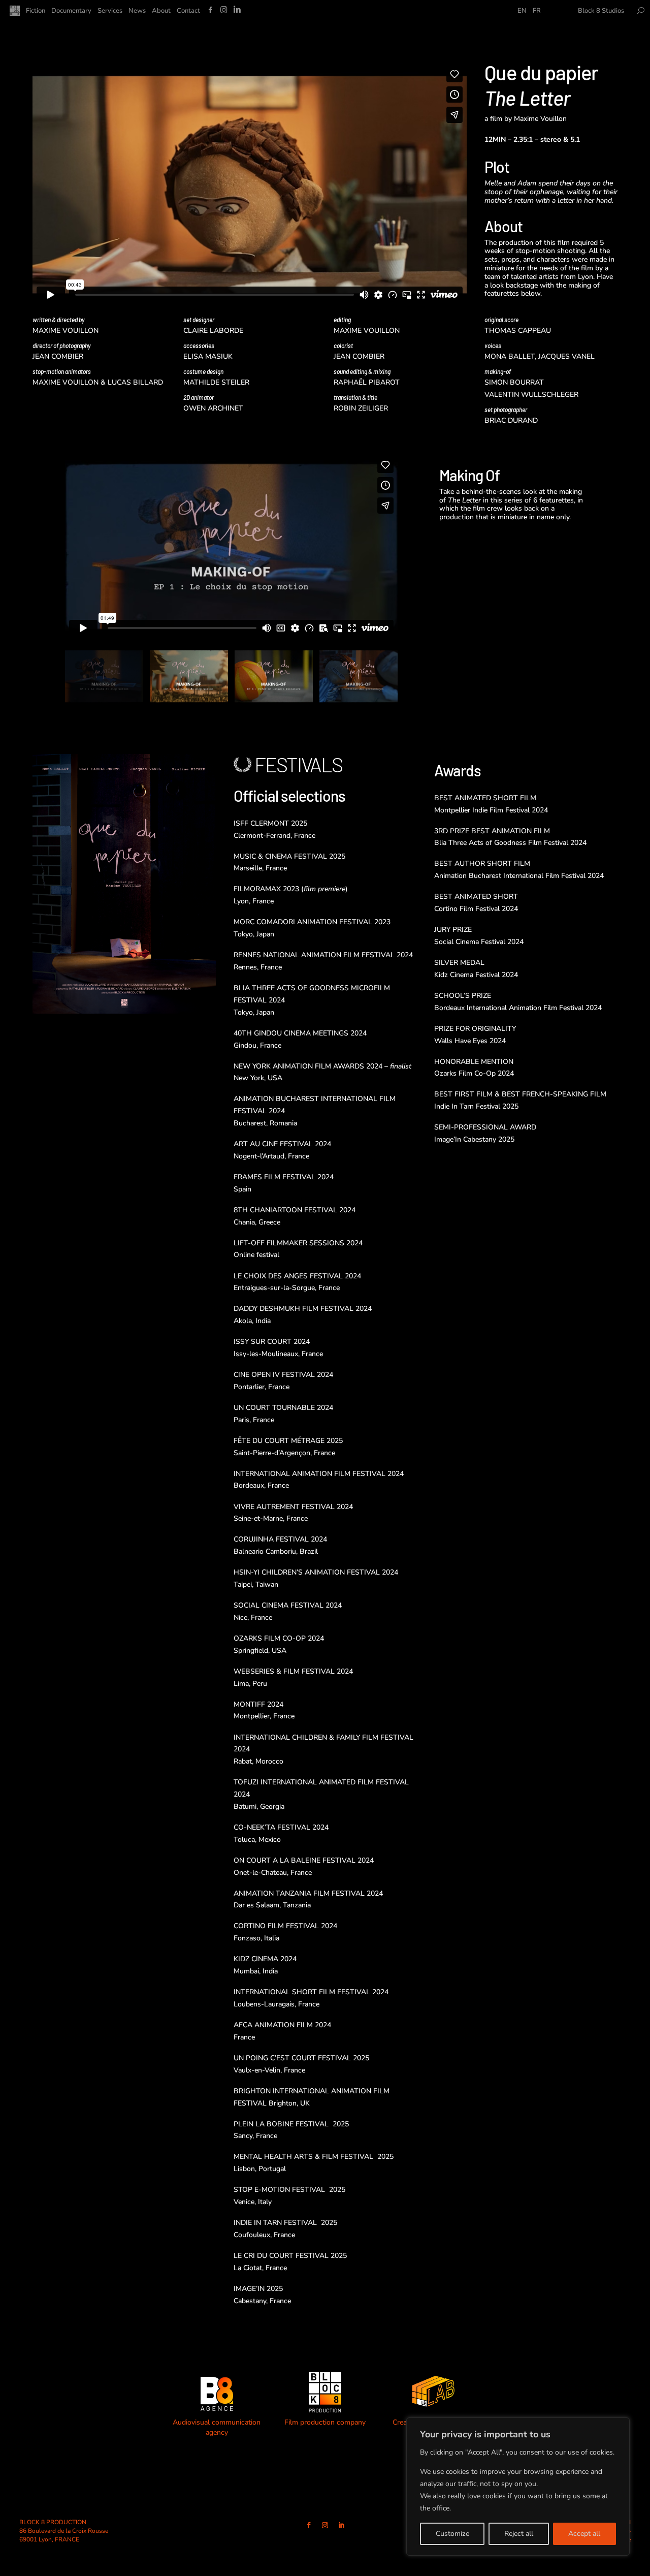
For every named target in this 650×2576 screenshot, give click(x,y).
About (161, 11)
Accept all (584, 2534)
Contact (188, 11)
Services (110, 11)
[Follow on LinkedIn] (341, 2525)
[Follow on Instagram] (325, 2525)
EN (522, 11)
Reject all (519, 2534)
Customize (452, 2534)
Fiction (36, 11)
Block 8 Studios (601, 11)
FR (537, 11)
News (137, 11)
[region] (518, 2487)
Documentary (71, 11)
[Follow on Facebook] (309, 2525)
